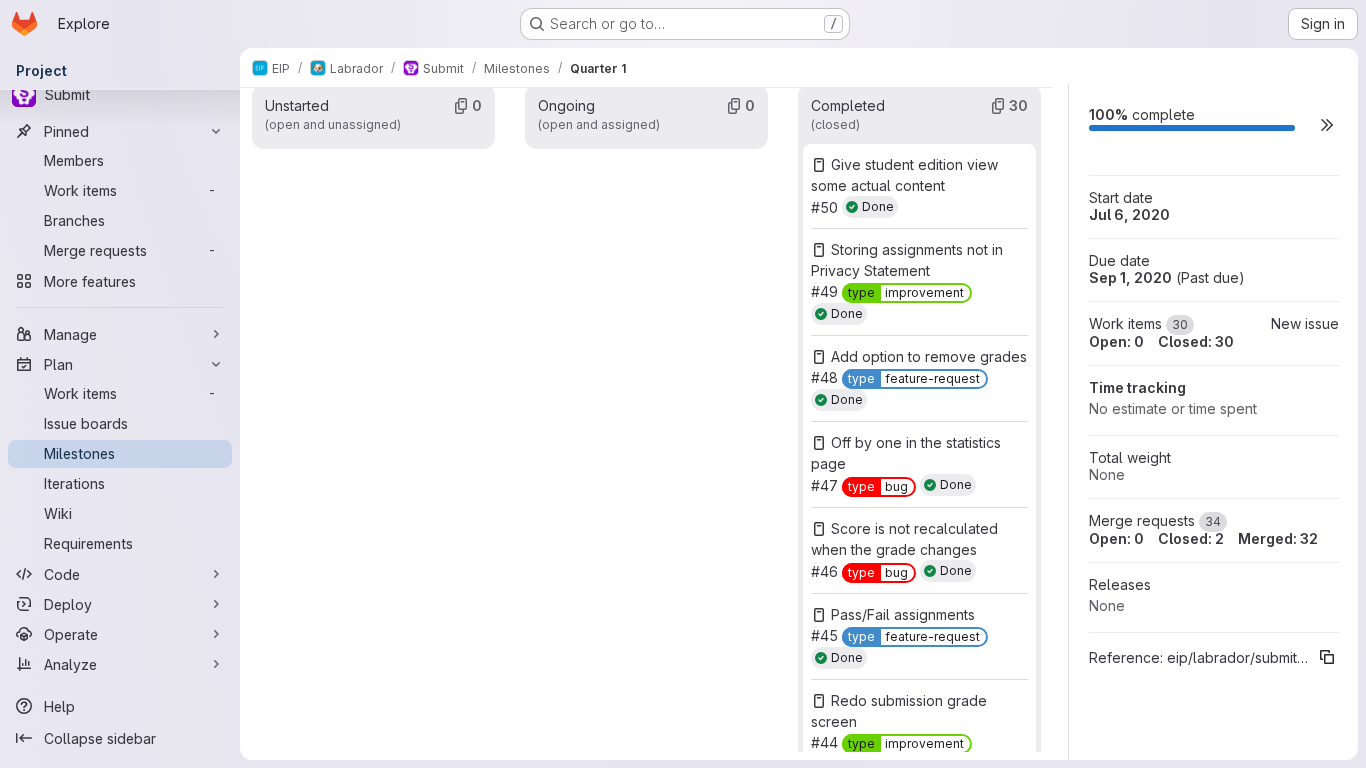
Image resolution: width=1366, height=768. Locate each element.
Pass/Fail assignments (903, 614)
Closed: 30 (1196, 341)
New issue (1305, 323)
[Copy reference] (1327, 657)
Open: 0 (1116, 341)
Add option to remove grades (929, 356)
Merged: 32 (1278, 538)
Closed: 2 (1191, 538)
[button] (1327, 124)
